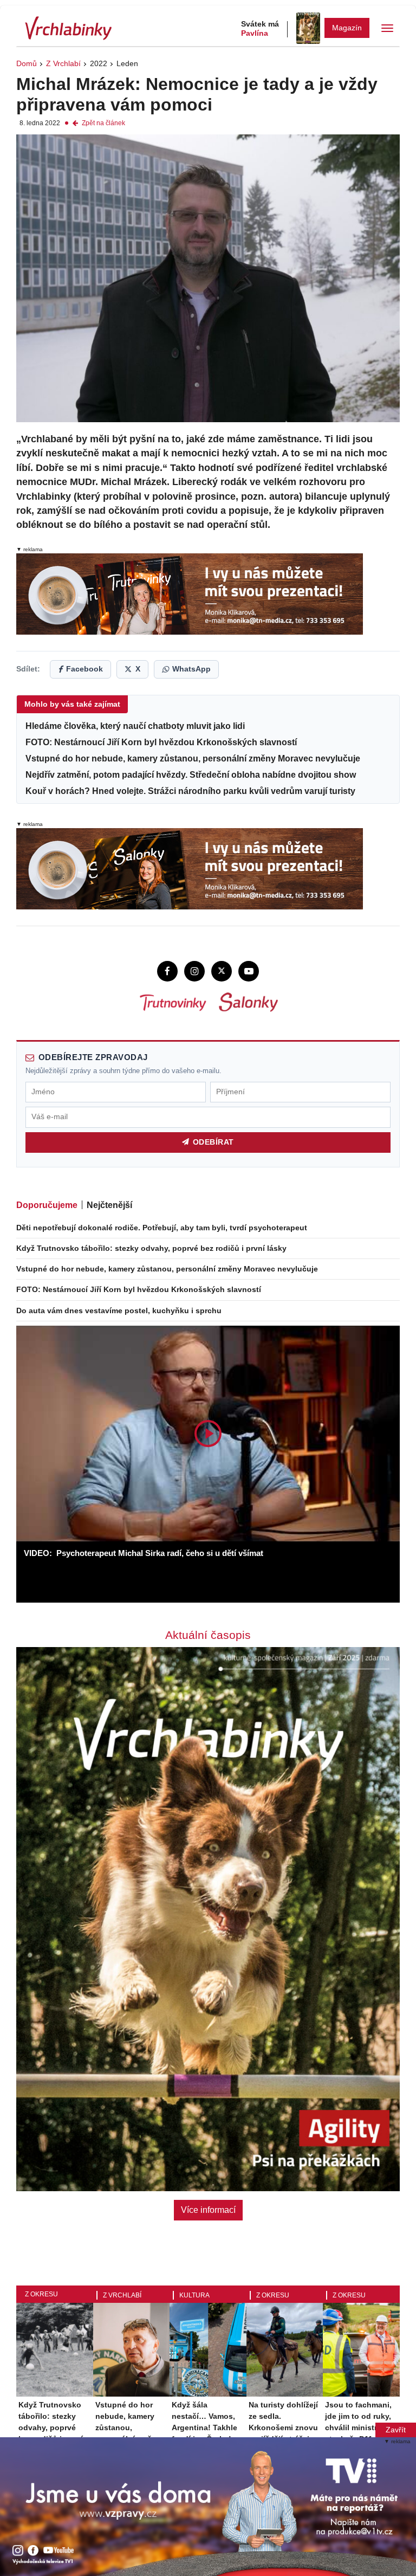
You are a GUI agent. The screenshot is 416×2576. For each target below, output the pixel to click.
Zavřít (396, 2430)
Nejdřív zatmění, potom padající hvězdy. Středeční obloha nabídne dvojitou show (191, 774)
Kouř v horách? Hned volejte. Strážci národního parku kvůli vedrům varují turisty (190, 791)
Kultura (194, 2295)
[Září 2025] (308, 28)
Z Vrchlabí (63, 63)
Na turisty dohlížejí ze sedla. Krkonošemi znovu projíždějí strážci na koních (285, 2427)
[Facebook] (167, 971)
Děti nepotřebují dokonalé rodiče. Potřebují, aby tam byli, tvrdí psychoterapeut (162, 1228)
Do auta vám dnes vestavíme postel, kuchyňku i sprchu (119, 1310)
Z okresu (41, 2294)
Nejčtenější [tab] (109, 1205)
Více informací (208, 2210)
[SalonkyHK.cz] (248, 1002)
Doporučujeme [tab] (47, 1205)
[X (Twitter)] (222, 971)
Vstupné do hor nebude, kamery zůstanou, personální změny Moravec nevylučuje (193, 758)
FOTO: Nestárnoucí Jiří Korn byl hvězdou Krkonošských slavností (161, 742)
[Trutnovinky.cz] (172, 1002)
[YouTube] (249, 971)
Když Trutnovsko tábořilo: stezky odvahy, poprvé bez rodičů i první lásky (151, 1248)
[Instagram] (194, 971)
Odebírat (213, 1142)
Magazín (347, 28)
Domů (27, 63)
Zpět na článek (103, 123)
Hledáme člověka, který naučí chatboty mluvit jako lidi (135, 726)
